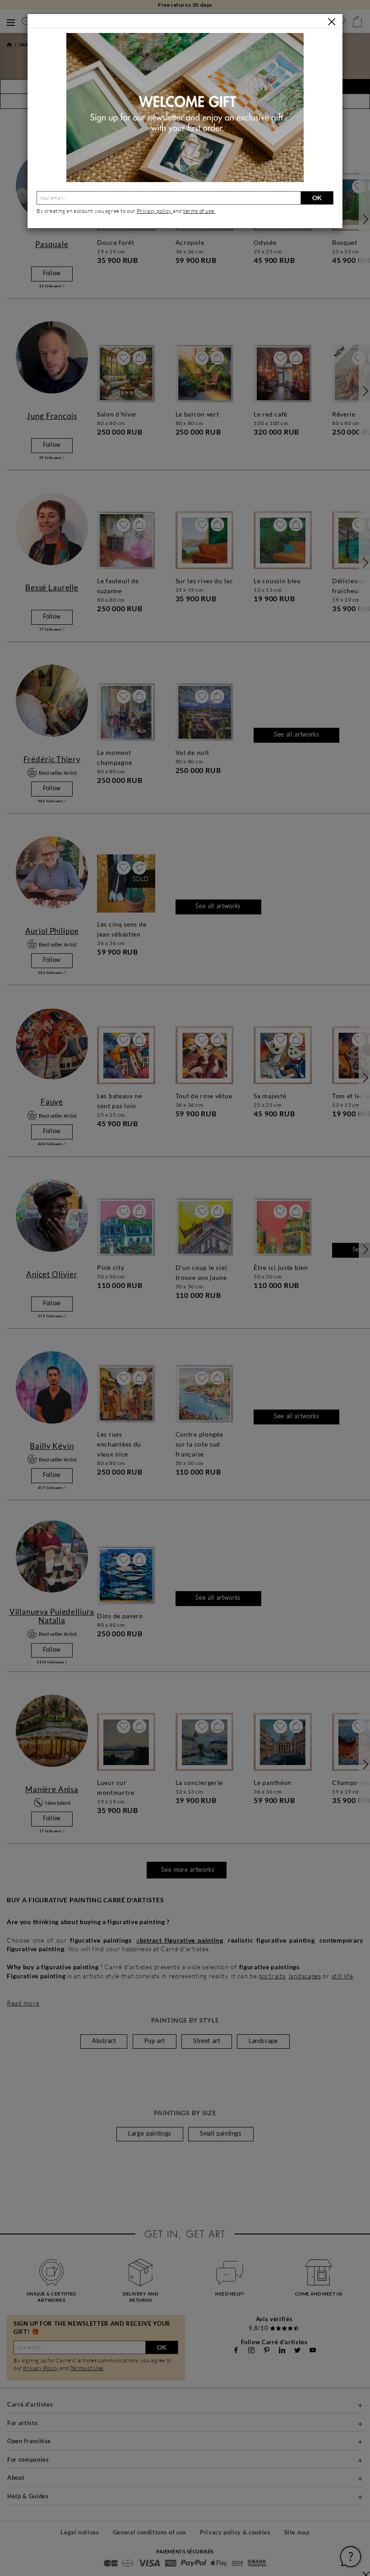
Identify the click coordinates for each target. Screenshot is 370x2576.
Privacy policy (155, 211)
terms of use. (199, 211)
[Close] (332, 22)
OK (317, 198)
